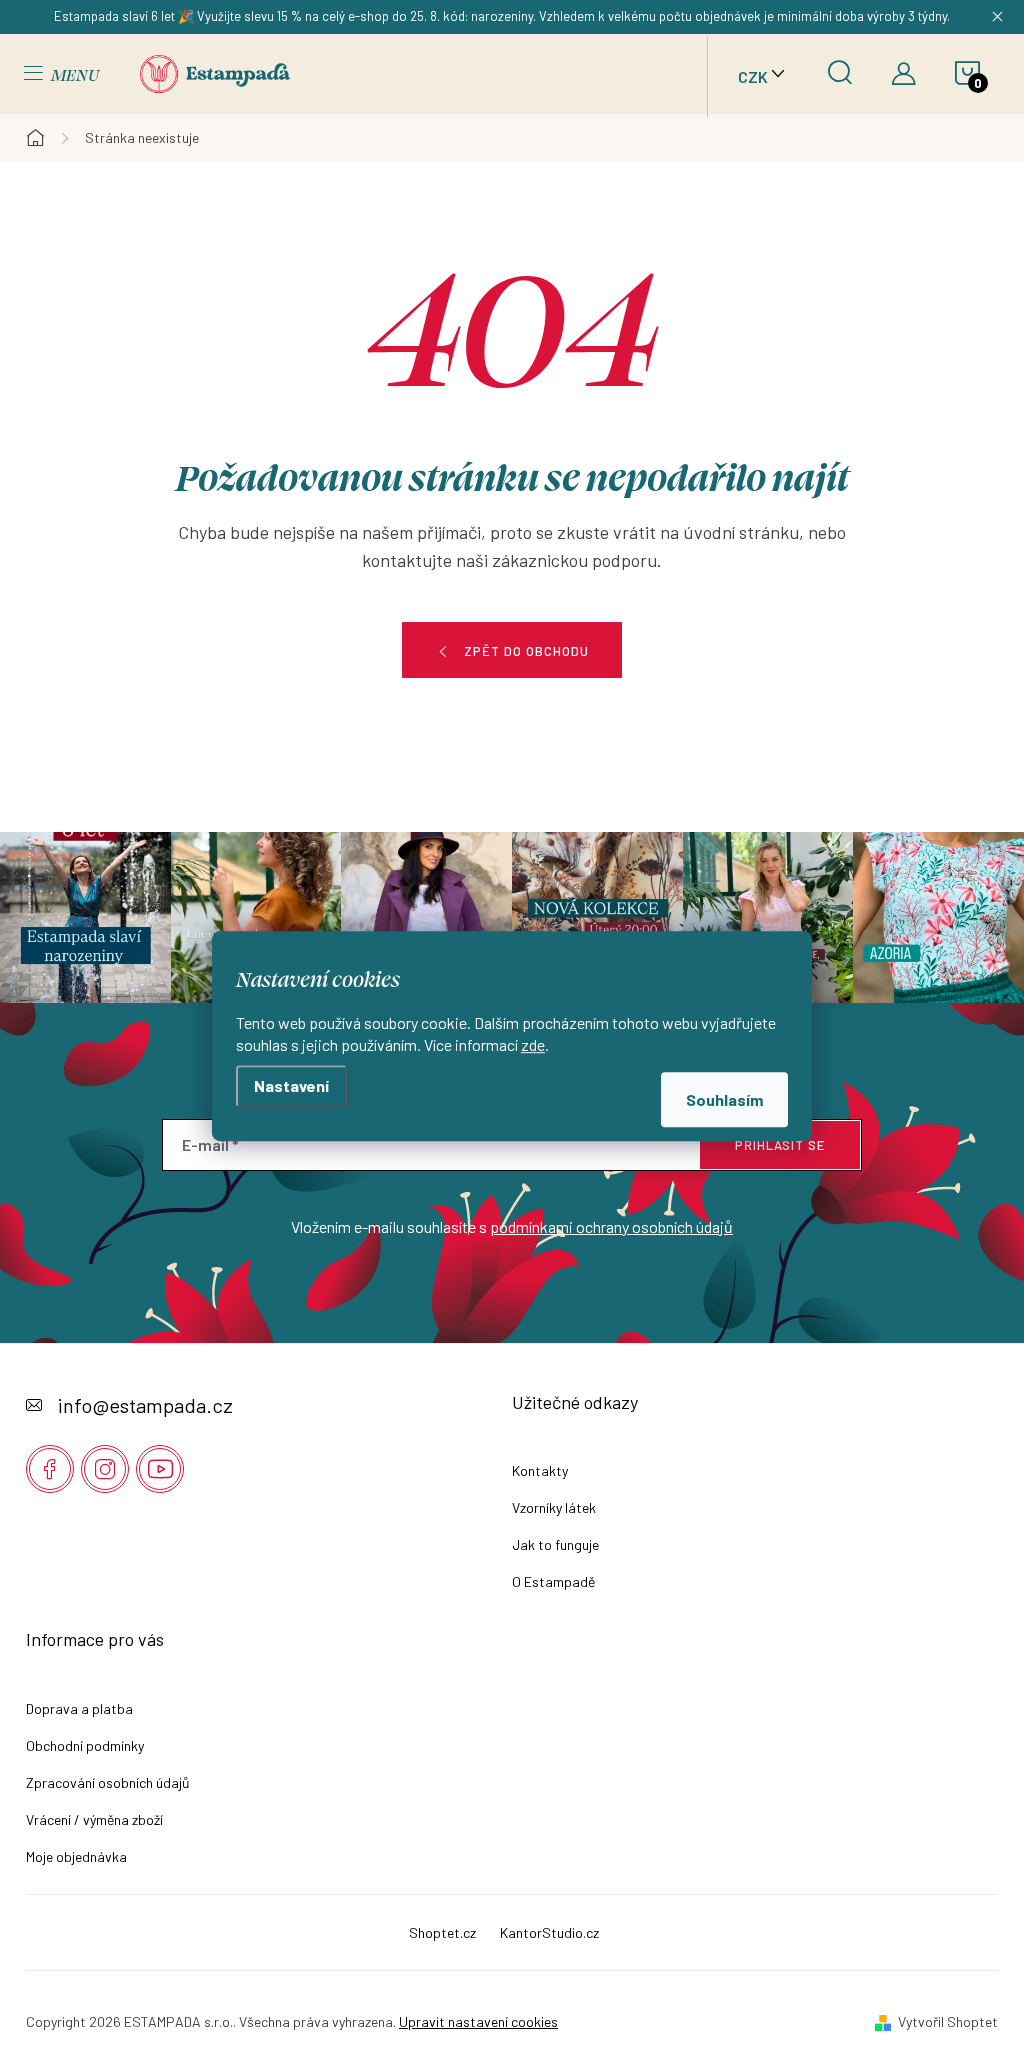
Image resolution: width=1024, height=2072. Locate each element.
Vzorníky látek (554, 1507)
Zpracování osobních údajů (108, 1782)
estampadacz (105, 1469)
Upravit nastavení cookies (478, 2021)
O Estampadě (553, 1581)
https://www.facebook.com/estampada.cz (50, 1469)
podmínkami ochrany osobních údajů (611, 1226)
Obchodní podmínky (85, 1745)
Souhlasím (724, 1099)
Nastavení (291, 1085)
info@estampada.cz (145, 1405)
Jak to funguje (555, 1544)
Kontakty (540, 1470)
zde (533, 1044)
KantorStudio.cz (549, 1932)
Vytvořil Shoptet (948, 2021)
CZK (753, 76)
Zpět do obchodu (526, 651)
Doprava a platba (79, 1708)
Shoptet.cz (442, 1932)
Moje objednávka (76, 1856)
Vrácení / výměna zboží (94, 1819)
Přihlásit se (780, 1145)
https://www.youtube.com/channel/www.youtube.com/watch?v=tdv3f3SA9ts (160, 1469)
